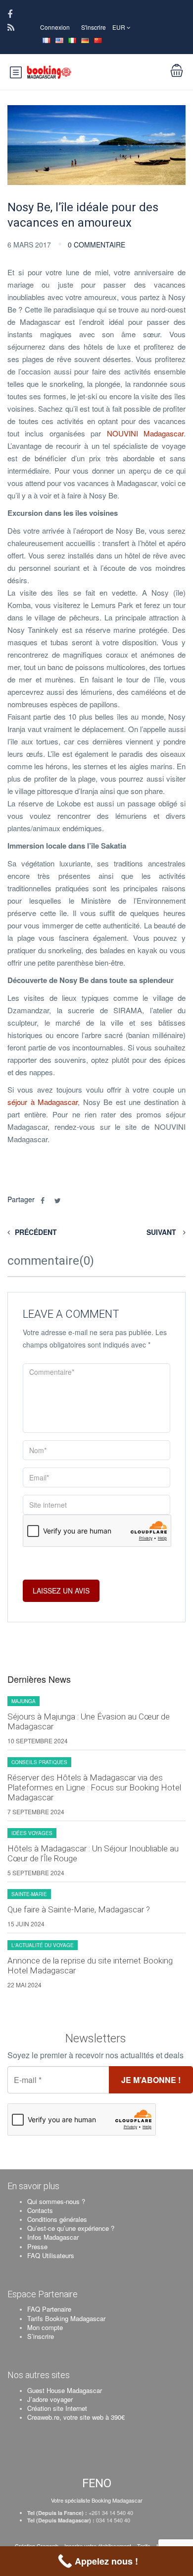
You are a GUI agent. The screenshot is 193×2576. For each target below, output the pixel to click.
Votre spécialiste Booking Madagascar (97, 2500)
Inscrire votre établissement (98, 2546)
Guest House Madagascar (65, 2390)
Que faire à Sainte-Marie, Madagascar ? (79, 1909)
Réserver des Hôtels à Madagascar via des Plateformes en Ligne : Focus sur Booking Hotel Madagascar (94, 1787)
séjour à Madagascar (43, 1102)
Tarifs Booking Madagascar (66, 2318)
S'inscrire (94, 27)
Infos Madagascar (53, 2237)
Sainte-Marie (29, 1894)
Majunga (24, 1701)
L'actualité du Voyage (43, 1945)
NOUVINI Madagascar (145, 433)
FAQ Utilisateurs (51, 2255)
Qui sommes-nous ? (56, 2201)
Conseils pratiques (39, 1762)
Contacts (40, 2210)
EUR (120, 27)
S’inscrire (41, 2336)
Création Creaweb (37, 2546)
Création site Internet (57, 2408)
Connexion (55, 27)
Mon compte (45, 2327)
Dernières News (39, 1679)
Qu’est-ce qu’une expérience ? (71, 2228)
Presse (37, 2246)
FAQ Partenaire (49, 2309)
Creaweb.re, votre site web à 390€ (76, 2417)
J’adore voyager (50, 2399)
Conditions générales (57, 2219)
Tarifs (144, 2546)
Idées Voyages (32, 1833)
